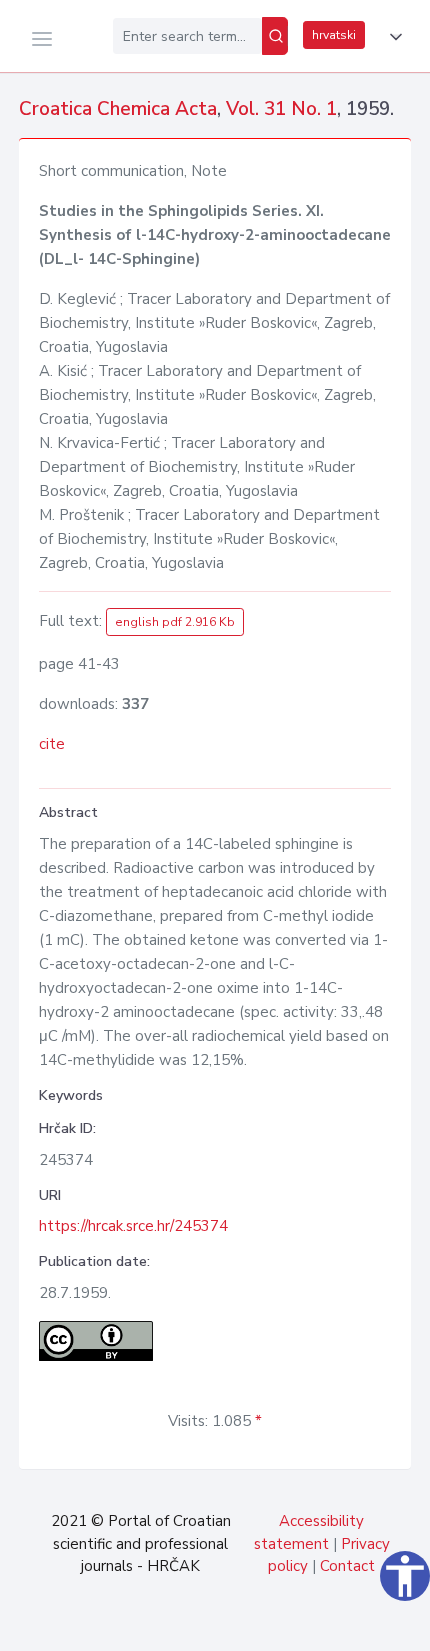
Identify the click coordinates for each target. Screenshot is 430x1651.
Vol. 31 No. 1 (281, 109)
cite (52, 744)
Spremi (280, 1625)
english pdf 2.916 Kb (175, 622)
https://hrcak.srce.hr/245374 (133, 1226)
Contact (347, 1566)
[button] (392, 37)
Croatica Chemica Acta (118, 109)
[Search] (275, 36)
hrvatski (334, 35)
